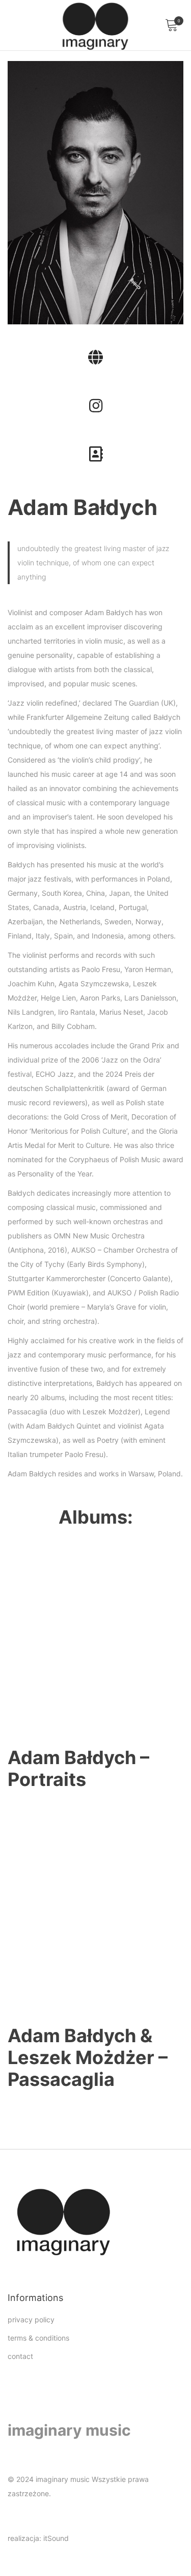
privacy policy (31, 2320)
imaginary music (69, 2430)
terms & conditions (38, 2338)
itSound (56, 2538)
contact (20, 2356)
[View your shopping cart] (171, 25)
